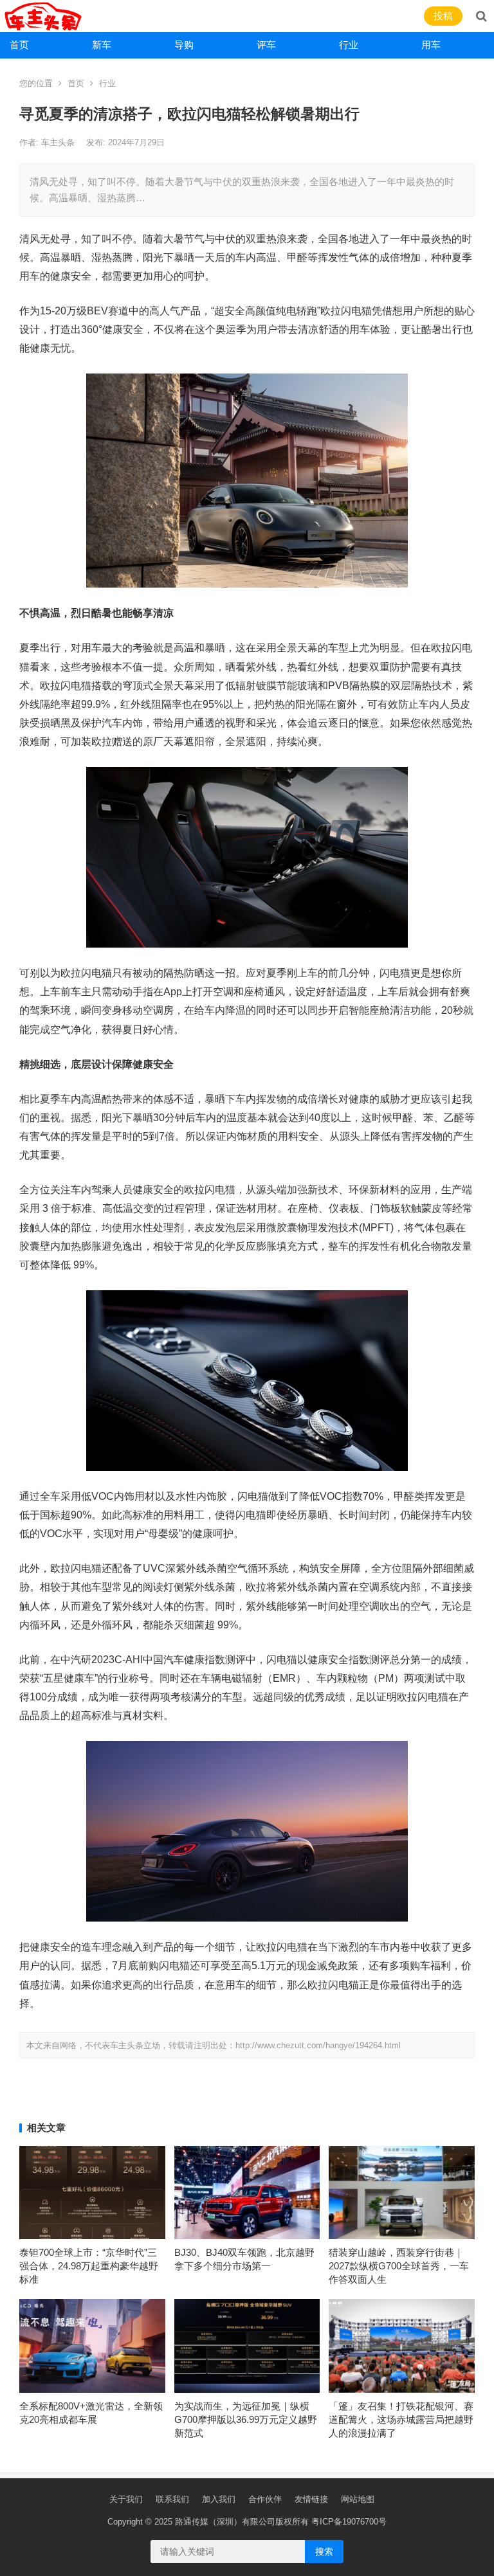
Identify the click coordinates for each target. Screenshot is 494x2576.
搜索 (324, 2552)
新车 (102, 45)
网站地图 (358, 2499)
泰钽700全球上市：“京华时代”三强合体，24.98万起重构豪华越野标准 (89, 2266)
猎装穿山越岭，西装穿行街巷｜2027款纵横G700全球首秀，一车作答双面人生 (399, 2266)
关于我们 (126, 2499)
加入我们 (219, 2499)
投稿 (443, 16)
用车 (431, 45)
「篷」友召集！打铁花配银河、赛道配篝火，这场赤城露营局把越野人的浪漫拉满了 (401, 2419)
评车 (266, 45)
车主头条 (59, 142)
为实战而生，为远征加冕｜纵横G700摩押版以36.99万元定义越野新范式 (246, 2419)
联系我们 (172, 2499)
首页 (19, 45)
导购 (184, 45)
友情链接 (311, 2499)
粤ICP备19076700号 (349, 2522)
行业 (349, 45)
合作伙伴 (265, 2499)
